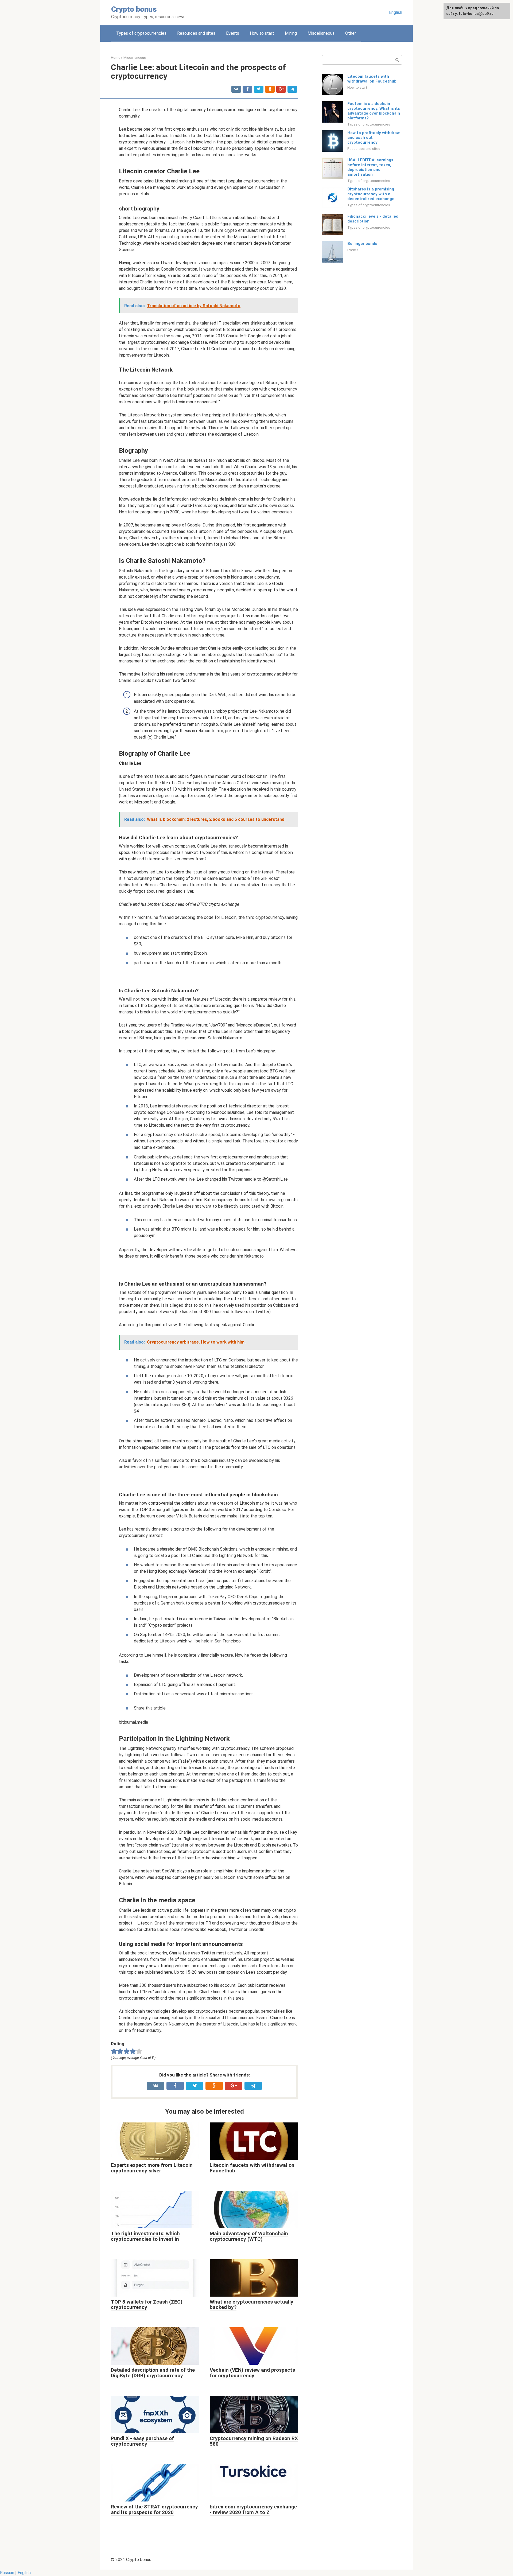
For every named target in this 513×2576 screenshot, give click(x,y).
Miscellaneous (321, 33)
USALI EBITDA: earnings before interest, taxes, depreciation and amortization (370, 167)
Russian (7, 2573)
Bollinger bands (362, 244)
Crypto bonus (134, 9)
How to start (262, 33)
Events (233, 33)
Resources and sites (196, 33)
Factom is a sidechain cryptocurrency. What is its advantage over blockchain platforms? (374, 111)
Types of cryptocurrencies (141, 33)
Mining (291, 33)
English (396, 12)
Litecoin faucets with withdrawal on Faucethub (372, 79)
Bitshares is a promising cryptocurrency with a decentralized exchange (371, 194)
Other (351, 33)
